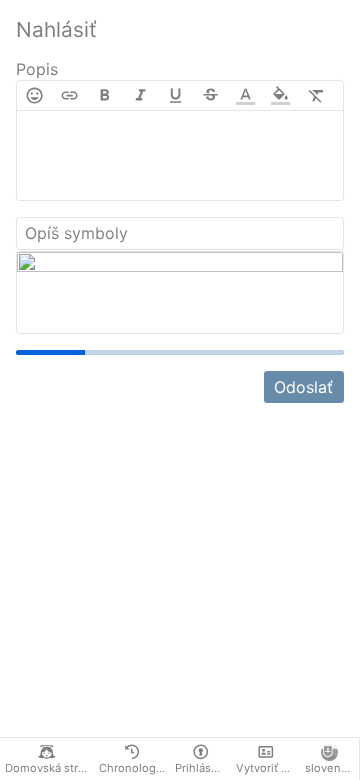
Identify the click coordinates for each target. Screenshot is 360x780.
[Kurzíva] (140, 95)
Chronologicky (135, 768)
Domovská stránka (49, 768)
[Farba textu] (245, 95)
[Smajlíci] (34, 95)
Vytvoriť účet (268, 768)
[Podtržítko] (175, 95)
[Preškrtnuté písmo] (210, 95)
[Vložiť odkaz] (69, 95)
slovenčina (332, 768)
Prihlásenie (203, 768)
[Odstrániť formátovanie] (316, 95)
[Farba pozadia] (280, 95)
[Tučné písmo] (104, 95)
